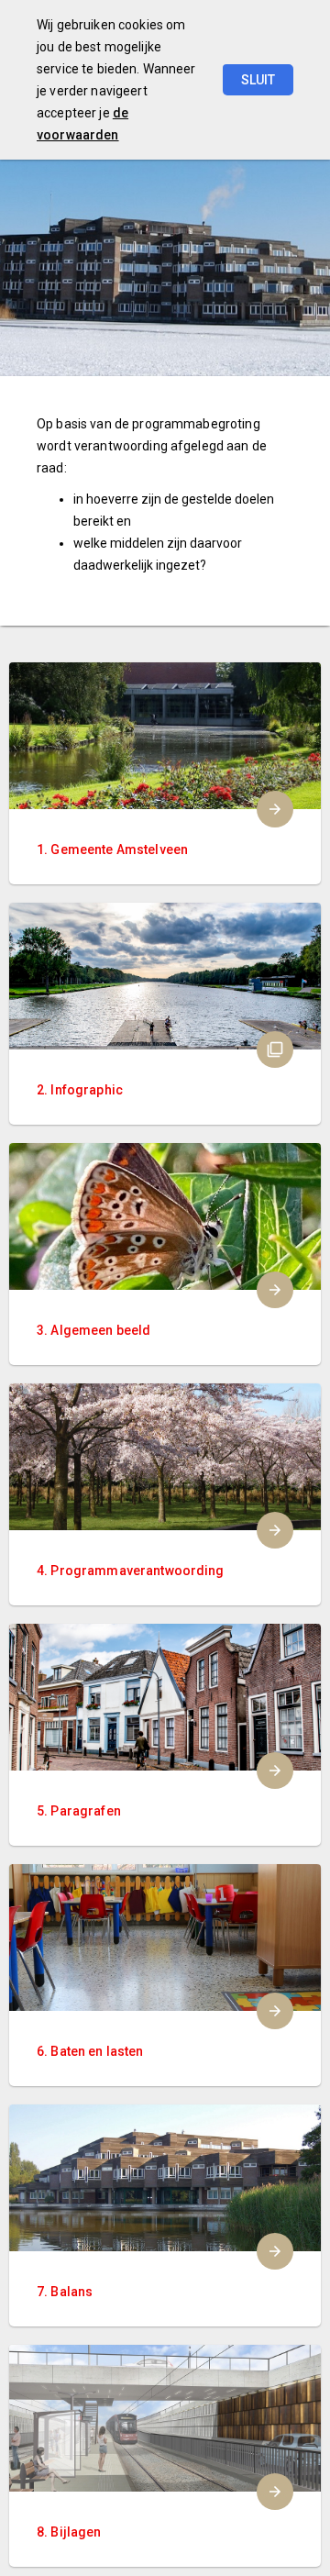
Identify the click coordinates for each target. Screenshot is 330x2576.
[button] (165, 1014)
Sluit (258, 80)
